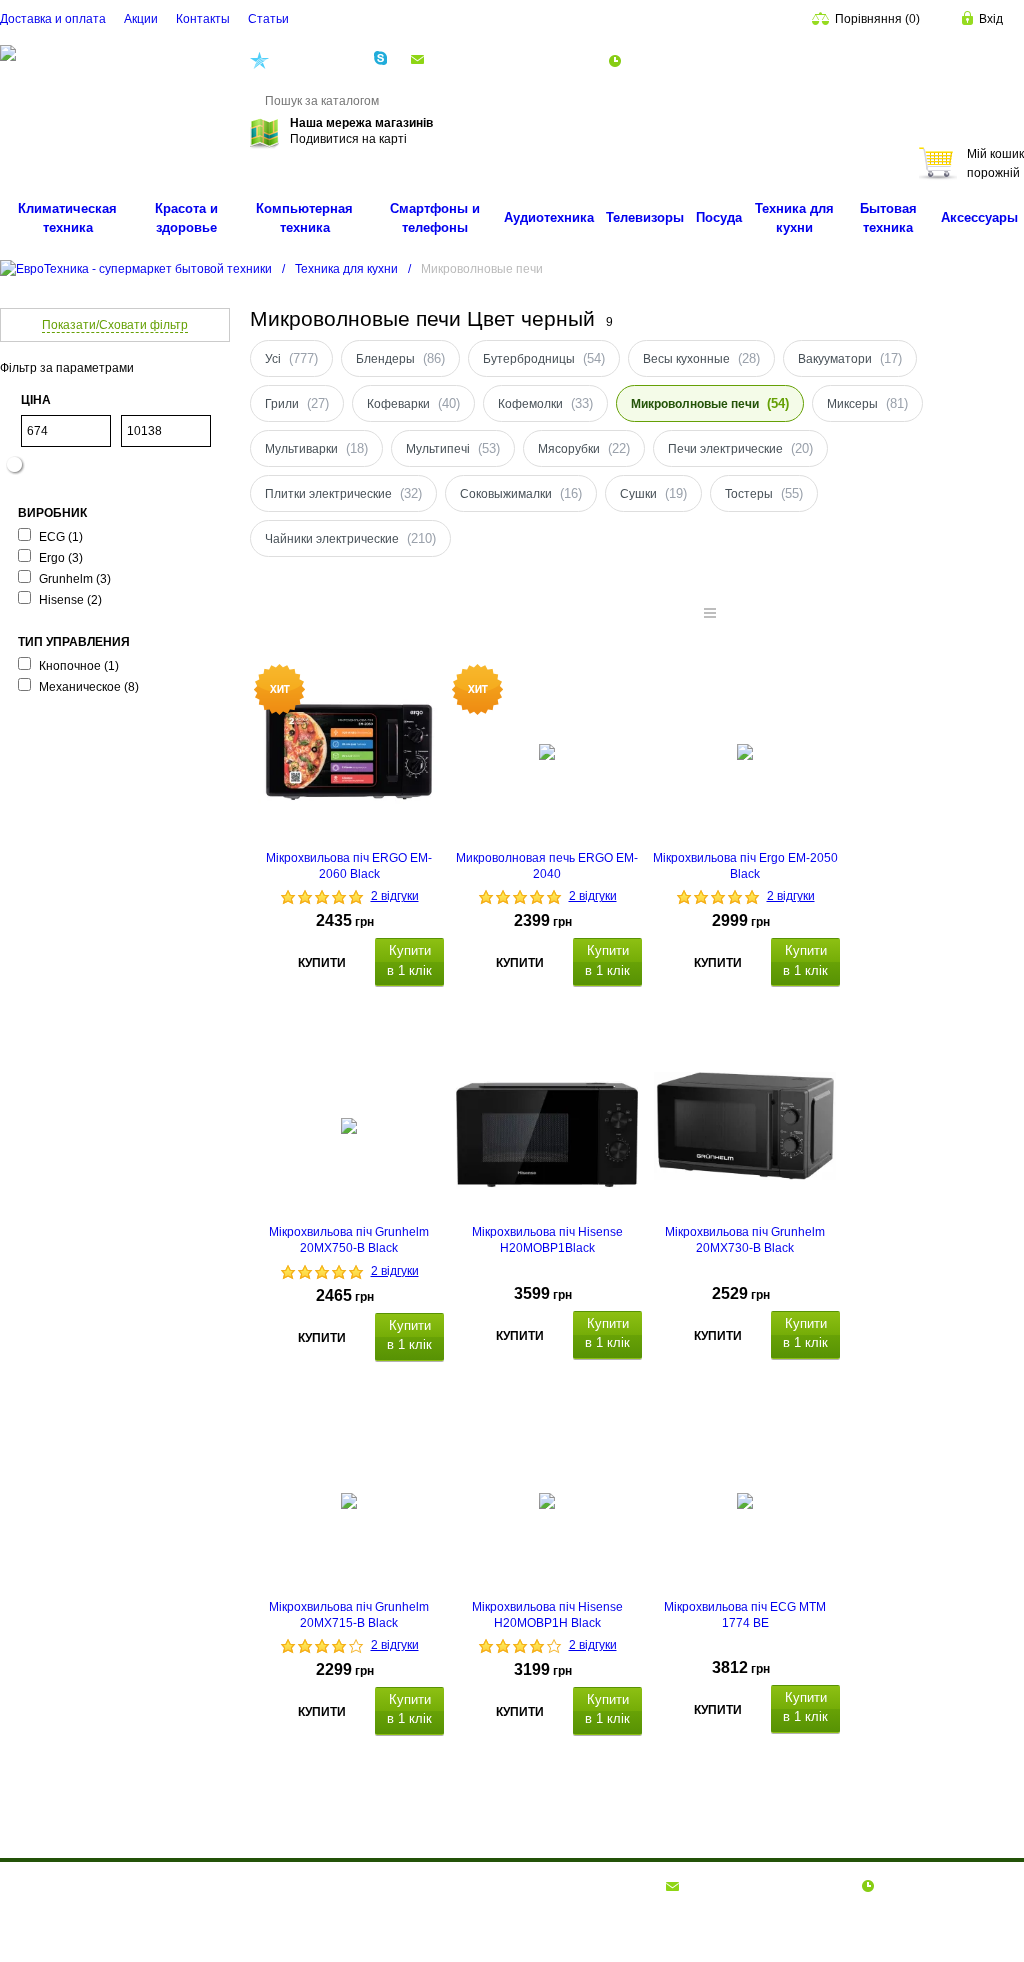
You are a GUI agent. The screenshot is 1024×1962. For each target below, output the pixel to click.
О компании (35, 1885)
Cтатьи (268, 19)
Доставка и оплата (53, 19)
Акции (141, 19)
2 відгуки (395, 896)
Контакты (203, 19)
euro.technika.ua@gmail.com (509, 59)
